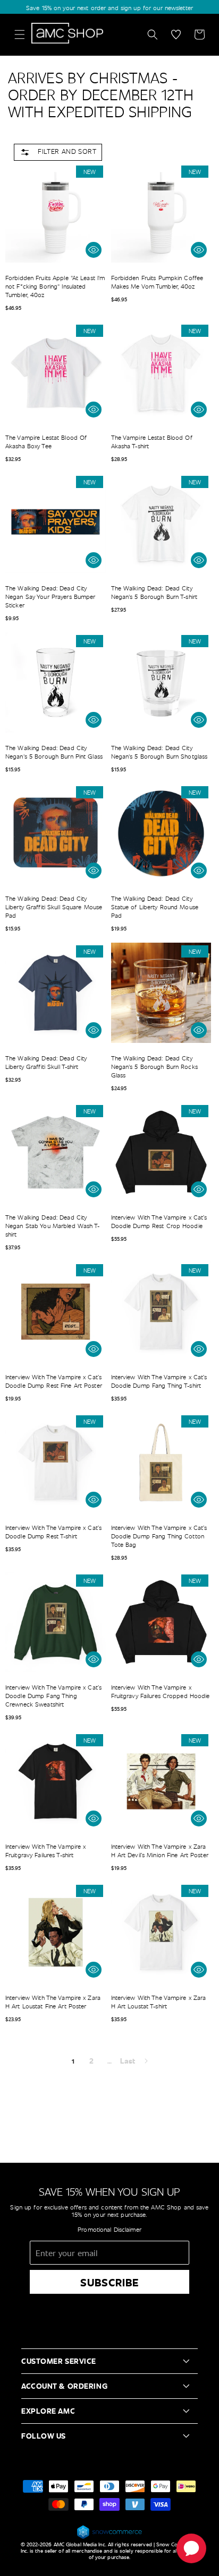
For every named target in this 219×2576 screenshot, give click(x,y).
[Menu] (20, 34)
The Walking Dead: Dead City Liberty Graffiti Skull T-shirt (46, 1062)
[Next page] (146, 2061)
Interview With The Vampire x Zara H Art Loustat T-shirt (159, 2001)
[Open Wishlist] (176, 34)
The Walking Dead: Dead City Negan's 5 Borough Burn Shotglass (159, 752)
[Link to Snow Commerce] (109, 2537)
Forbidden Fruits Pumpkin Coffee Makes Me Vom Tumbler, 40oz (157, 282)
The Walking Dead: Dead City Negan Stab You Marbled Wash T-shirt (53, 1225)
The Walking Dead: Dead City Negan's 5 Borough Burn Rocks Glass (154, 1066)
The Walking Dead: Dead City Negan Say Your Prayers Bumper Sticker (50, 596)
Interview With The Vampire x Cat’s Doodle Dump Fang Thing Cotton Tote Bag (159, 1536)
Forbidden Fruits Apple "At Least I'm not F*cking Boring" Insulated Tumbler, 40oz (55, 286)
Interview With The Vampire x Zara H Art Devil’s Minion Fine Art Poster (160, 1850)
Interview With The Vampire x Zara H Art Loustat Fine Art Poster (53, 2001)
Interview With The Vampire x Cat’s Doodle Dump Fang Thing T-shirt (159, 1381)
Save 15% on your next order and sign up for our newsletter (109, 7)
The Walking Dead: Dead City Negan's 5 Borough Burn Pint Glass (54, 752)
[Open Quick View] (94, 250)
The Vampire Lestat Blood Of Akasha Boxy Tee (46, 441)
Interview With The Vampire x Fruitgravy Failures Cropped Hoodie (161, 1691)
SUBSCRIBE (110, 2282)
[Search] (153, 34)
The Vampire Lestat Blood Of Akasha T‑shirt (152, 441)
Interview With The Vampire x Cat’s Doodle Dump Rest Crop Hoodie (159, 1221)
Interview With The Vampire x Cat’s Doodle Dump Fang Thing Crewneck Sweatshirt (53, 1695)
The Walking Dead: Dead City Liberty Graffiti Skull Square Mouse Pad (54, 907)
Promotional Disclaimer (109, 2229)
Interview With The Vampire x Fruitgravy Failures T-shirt (45, 1850)
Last (128, 2061)
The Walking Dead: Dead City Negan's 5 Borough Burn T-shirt (154, 592)
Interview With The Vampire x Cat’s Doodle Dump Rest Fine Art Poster (54, 1381)
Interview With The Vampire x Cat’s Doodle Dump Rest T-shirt (53, 1531)
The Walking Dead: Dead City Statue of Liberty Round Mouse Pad (155, 907)
